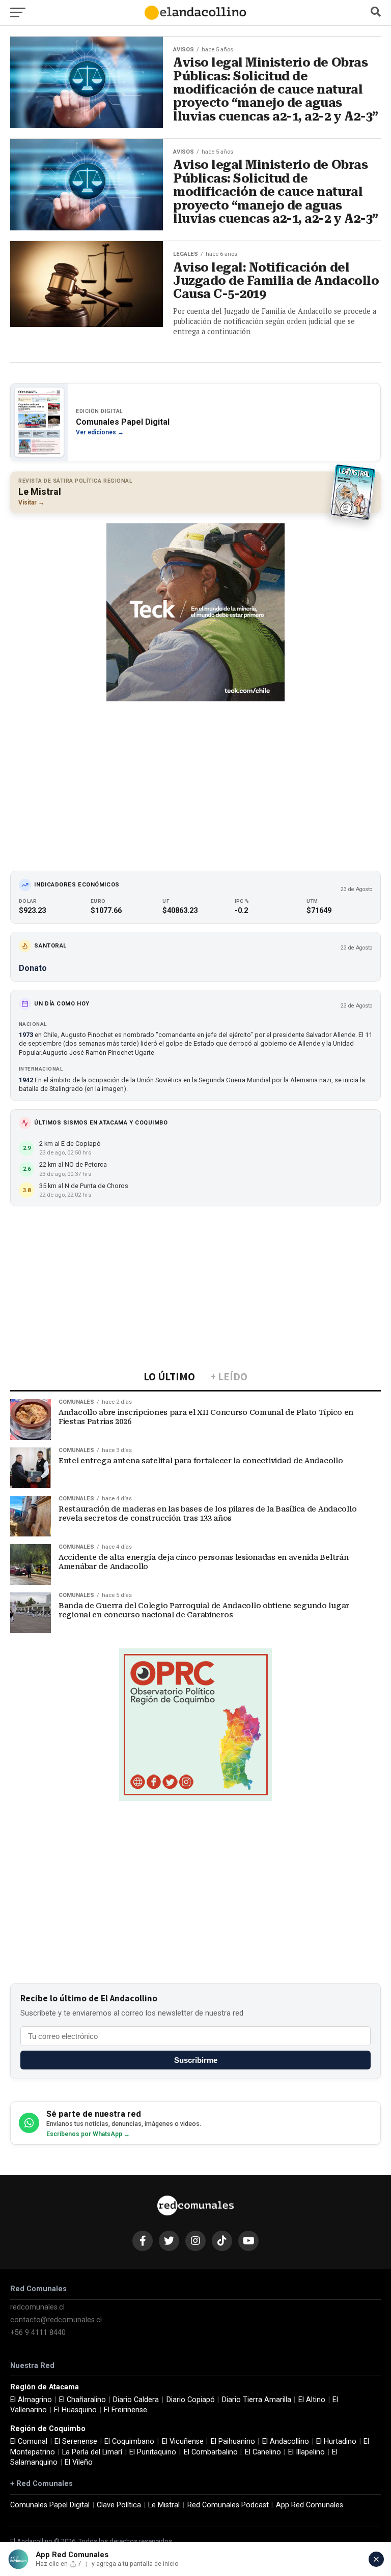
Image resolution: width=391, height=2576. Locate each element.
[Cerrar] (376, 2559)
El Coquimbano (129, 2441)
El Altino (312, 2400)
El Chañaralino (82, 2400)
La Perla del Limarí (92, 2452)
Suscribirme (196, 2060)
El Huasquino (75, 2410)
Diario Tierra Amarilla (257, 2400)
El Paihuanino (233, 2441)
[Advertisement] (195, 779)
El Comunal (29, 2441)
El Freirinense (125, 2410)
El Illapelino (306, 2452)
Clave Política (119, 2505)
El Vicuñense (183, 2441)
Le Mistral (164, 2505)
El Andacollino (286, 2441)
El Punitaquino (153, 2452)
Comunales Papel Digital (50, 2505)
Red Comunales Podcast (228, 2505)
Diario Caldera (136, 2400)
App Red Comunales (310, 2505)
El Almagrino (31, 2400)
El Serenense (76, 2441)
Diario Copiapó (191, 2400)
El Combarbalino (211, 2452)
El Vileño (79, 2462)
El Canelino (263, 2452)
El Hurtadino (336, 2441)
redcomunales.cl (37, 2307)
